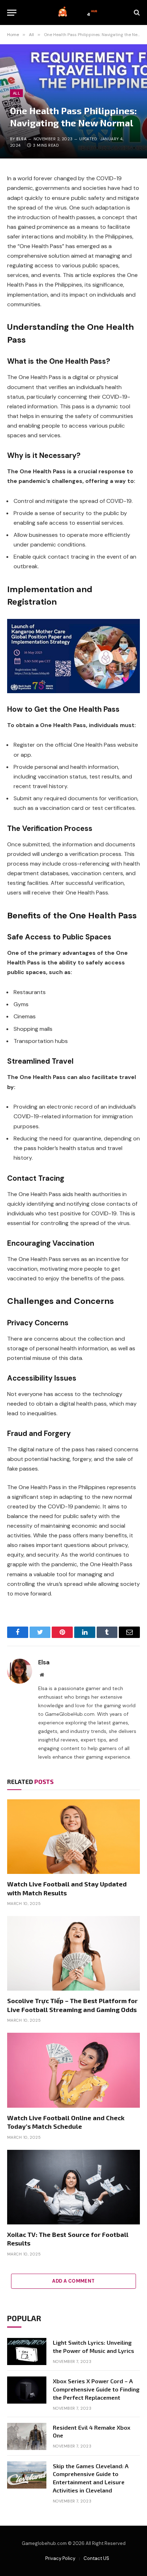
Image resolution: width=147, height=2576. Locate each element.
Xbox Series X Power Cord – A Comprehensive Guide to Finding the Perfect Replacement (96, 2389)
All (16, 93)
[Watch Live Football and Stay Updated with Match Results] (73, 1837)
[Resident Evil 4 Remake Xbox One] (27, 2436)
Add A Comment (73, 2281)
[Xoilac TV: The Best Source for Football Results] (73, 2187)
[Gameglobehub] (77, 12)
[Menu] (12, 13)
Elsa (22, 139)
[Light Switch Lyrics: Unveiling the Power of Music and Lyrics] (27, 2351)
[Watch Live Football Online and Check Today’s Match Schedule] (73, 2070)
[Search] (136, 13)
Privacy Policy (60, 2558)
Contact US (96, 2558)
